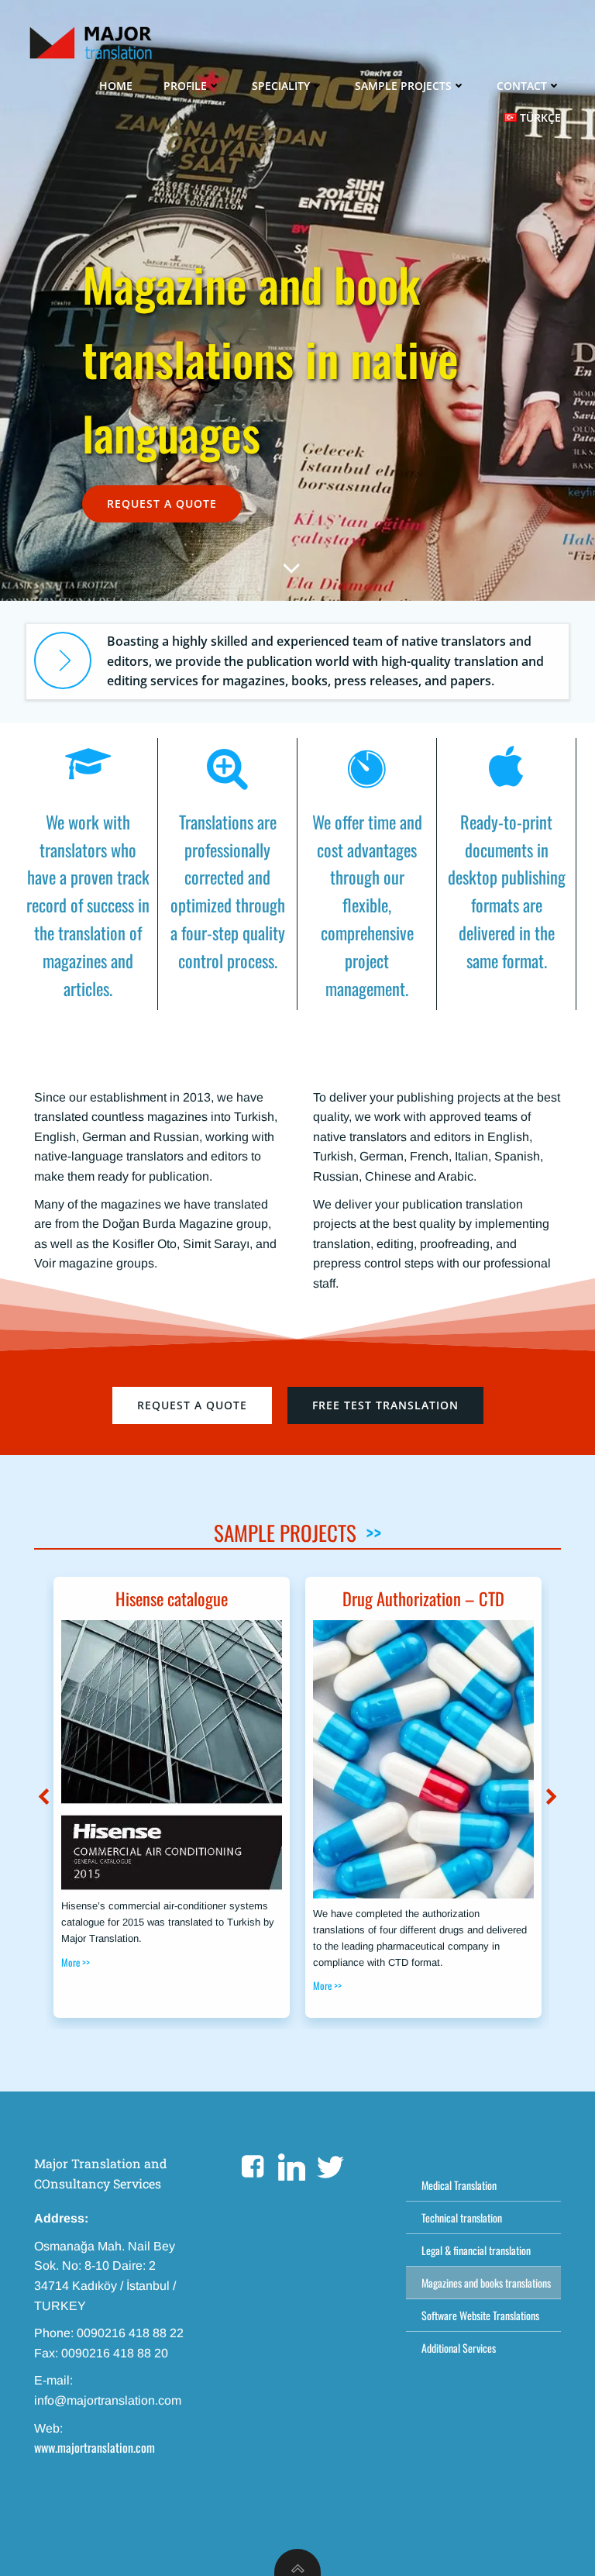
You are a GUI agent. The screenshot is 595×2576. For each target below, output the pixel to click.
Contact (522, 86)
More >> (76, 1962)
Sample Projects (403, 86)
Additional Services (459, 2348)
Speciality (281, 86)
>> (373, 1533)
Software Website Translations (480, 2315)
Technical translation (462, 2217)
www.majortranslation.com (95, 2447)
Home (116, 86)
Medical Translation (459, 2185)
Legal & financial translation (476, 2250)
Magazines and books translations (483, 2283)
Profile (185, 86)
